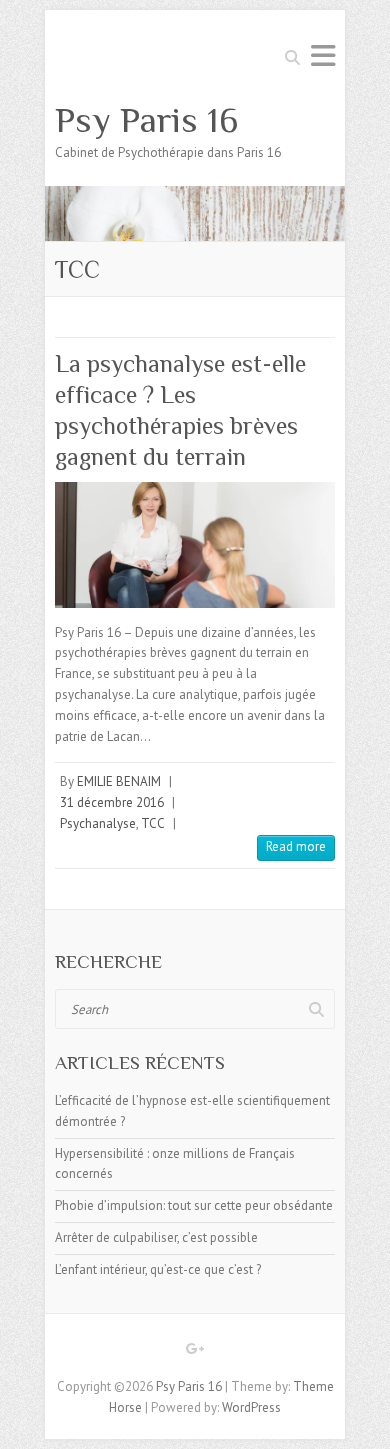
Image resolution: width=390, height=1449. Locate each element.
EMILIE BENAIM (119, 781)
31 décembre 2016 (112, 802)
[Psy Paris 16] (195, 195)
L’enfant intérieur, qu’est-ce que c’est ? (158, 1269)
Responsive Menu (323, 55)
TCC (153, 823)
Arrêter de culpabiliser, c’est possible (156, 1237)
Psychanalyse (98, 823)
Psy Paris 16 (146, 120)
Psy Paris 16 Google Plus (195, 1352)
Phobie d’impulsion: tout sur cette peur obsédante (194, 1205)
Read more (296, 846)
